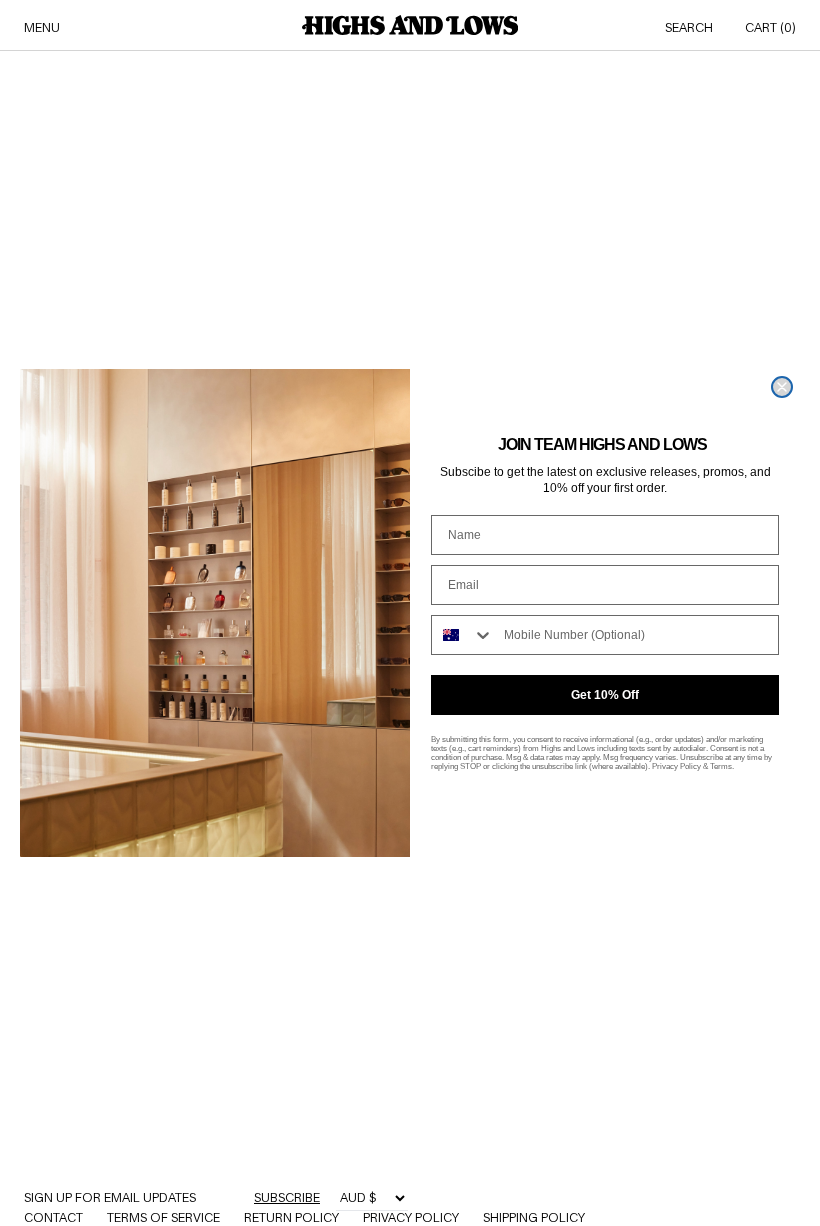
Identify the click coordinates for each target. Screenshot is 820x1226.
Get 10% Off (605, 695)
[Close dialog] (782, 387)
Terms (721, 766)
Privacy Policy (676, 766)
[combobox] (463, 635)
